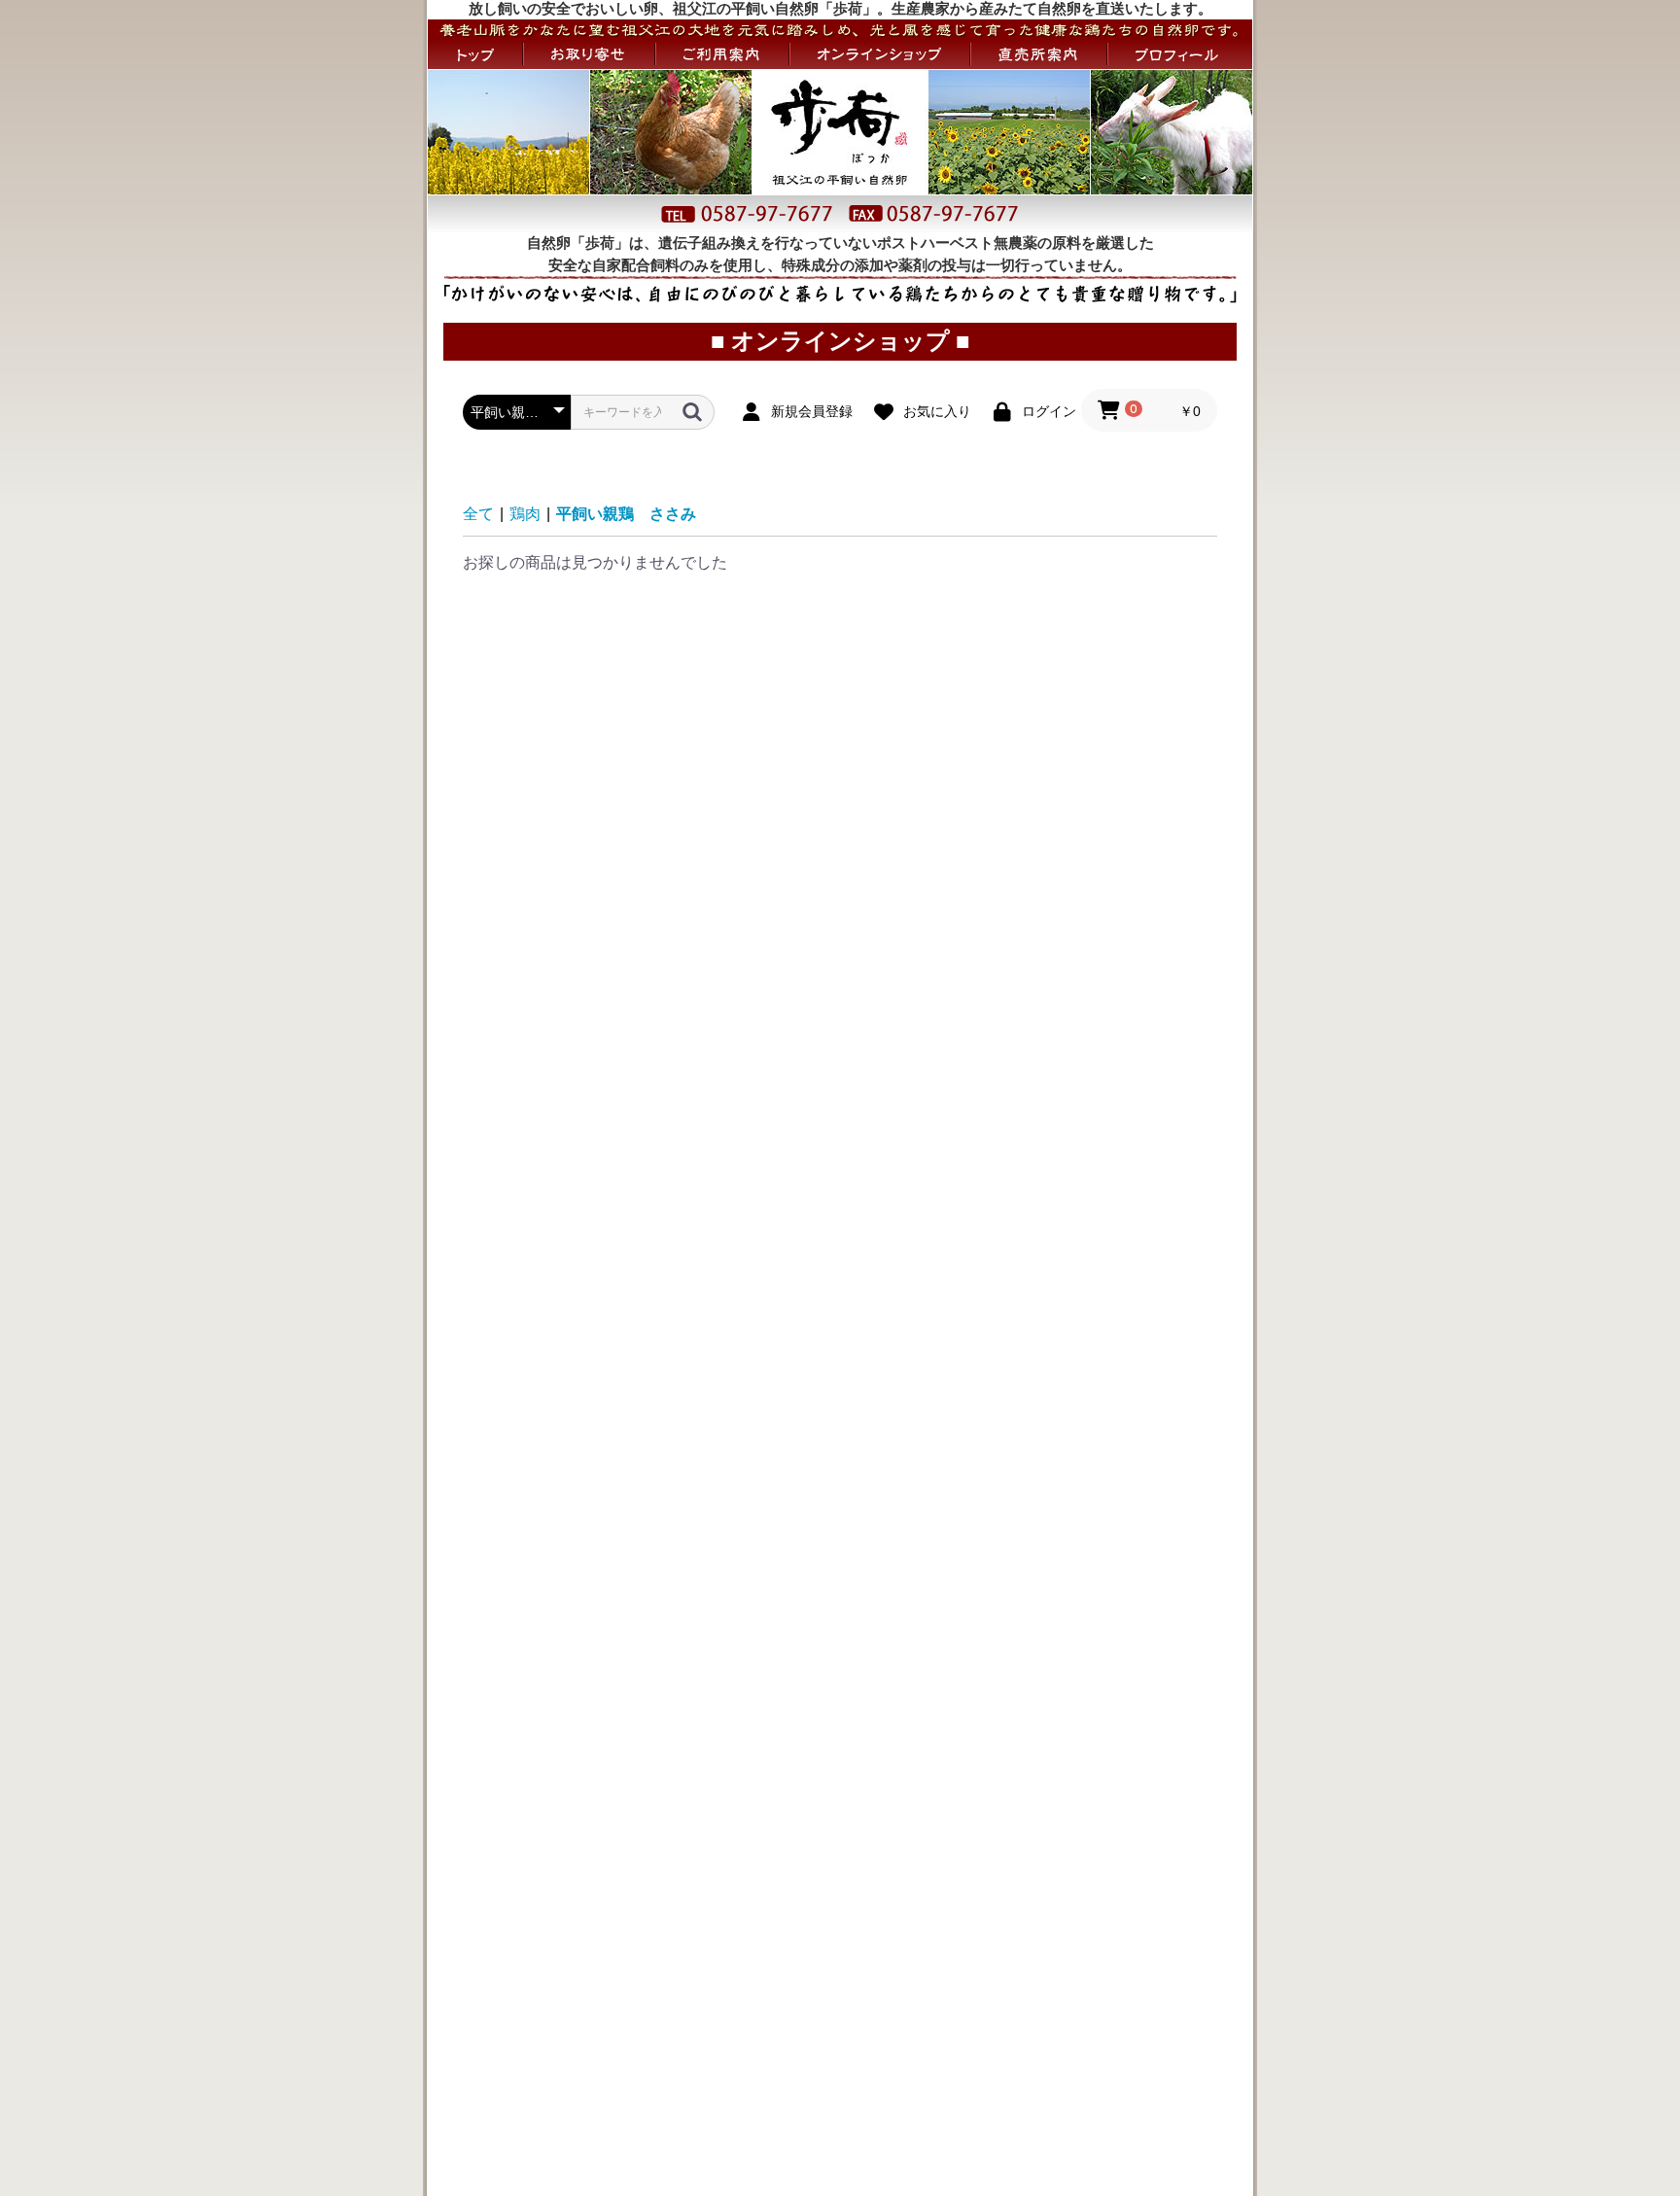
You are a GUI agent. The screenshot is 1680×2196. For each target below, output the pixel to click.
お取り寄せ (589, 54)
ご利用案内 (722, 54)
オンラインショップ (880, 54)
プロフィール (1180, 54)
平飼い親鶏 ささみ (626, 514)
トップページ (475, 54)
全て (478, 514)
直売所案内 (1039, 54)
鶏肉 (525, 514)
